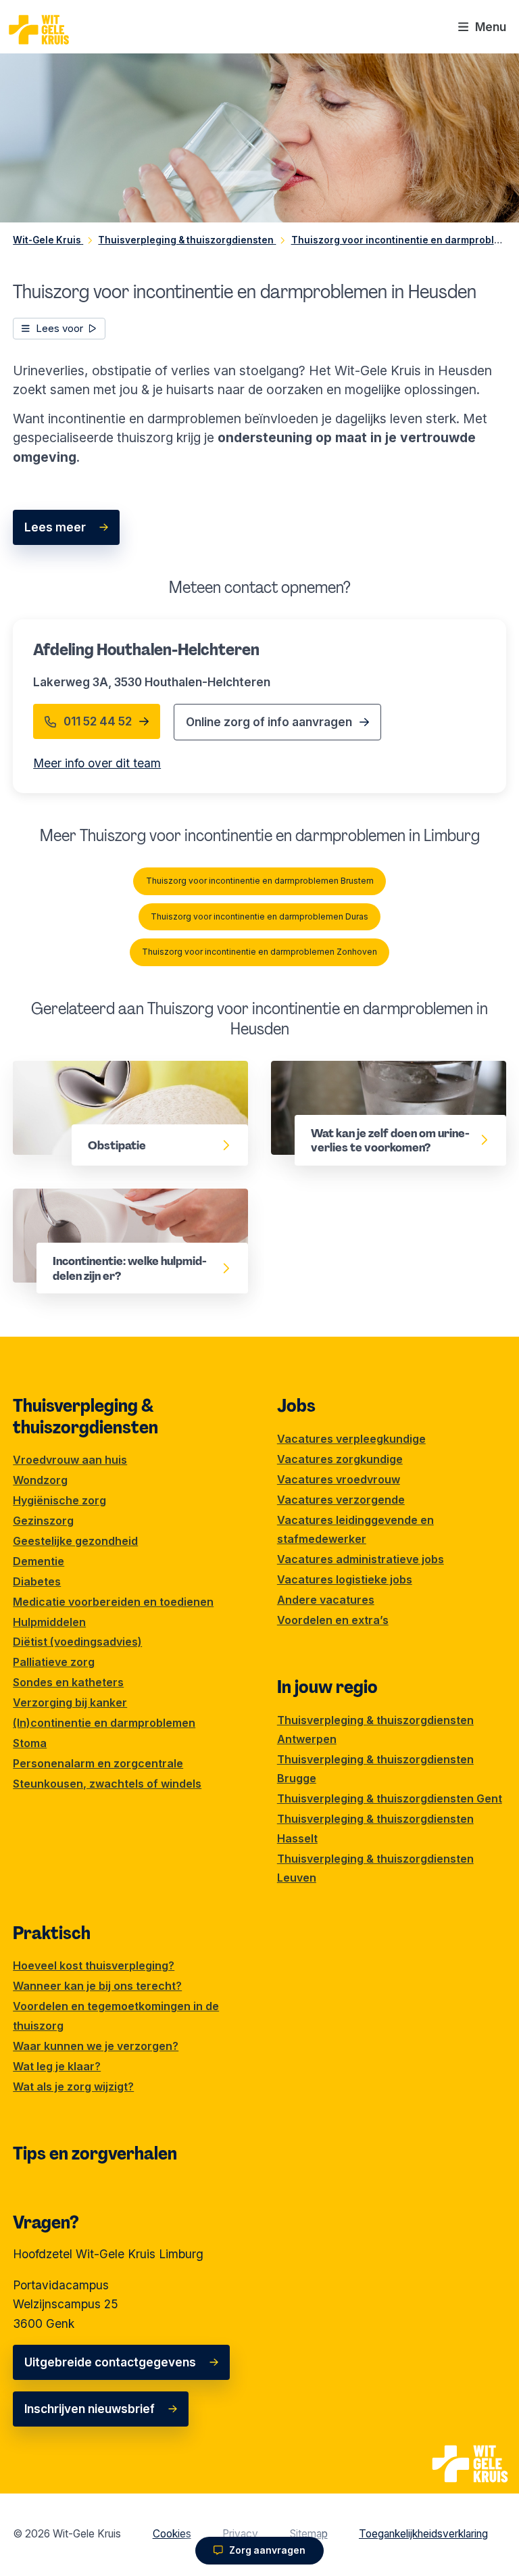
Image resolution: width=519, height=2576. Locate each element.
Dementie (39, 1561)
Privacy (240, 2534)
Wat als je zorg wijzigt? (73, 2086)
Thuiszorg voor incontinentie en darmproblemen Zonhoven (259, 952)
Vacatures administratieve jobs (361, 1559)
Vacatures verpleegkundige (351, 1439)
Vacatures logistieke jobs (345, 1579)
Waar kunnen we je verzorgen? (96, 2046)
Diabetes (37, 1581)
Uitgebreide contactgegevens (110, 2362)
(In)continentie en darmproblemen (104, 1723)
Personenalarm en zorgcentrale (98, 1763)
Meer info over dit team (97, 763)
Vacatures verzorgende (341, 1500)
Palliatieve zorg (54, 1662)
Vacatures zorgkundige (340, 1459)
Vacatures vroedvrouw (339, 1479)
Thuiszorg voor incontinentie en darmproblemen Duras (259, 916)
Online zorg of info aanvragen (269, 722)
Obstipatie (43, 1070)
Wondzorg (40, 1480)
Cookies (172, 2534)
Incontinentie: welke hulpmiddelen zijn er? (120, 1207)
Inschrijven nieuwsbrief (90, 2409)
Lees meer (55, 527)
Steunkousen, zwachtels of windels (107, 1784)
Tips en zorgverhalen (95, 2153)
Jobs (296, 1406)
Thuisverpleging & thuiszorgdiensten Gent (390, 1798)
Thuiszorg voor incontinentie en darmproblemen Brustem (260, 881)
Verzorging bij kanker (70, 1702)
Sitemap (309, 2534)
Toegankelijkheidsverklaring (423, 2534)
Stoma (30, 1743)
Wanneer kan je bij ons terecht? (97, 1986)
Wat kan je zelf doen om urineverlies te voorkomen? (381, 1079)
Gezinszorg (43, 1521)
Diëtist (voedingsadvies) (77, 1642)
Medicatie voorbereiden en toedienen (113, 1602)
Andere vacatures (326, 1600)
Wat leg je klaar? (57, 2066)
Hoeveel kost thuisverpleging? (94, 1965)
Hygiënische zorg (59, 1500)
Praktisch (52, 1933)
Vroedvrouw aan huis (70, 1460)
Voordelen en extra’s (333, 1620)
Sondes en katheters (68, 1682)
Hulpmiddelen (49, 1622)
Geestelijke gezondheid (75, 1541)
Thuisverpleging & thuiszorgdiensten (85, 1416)
